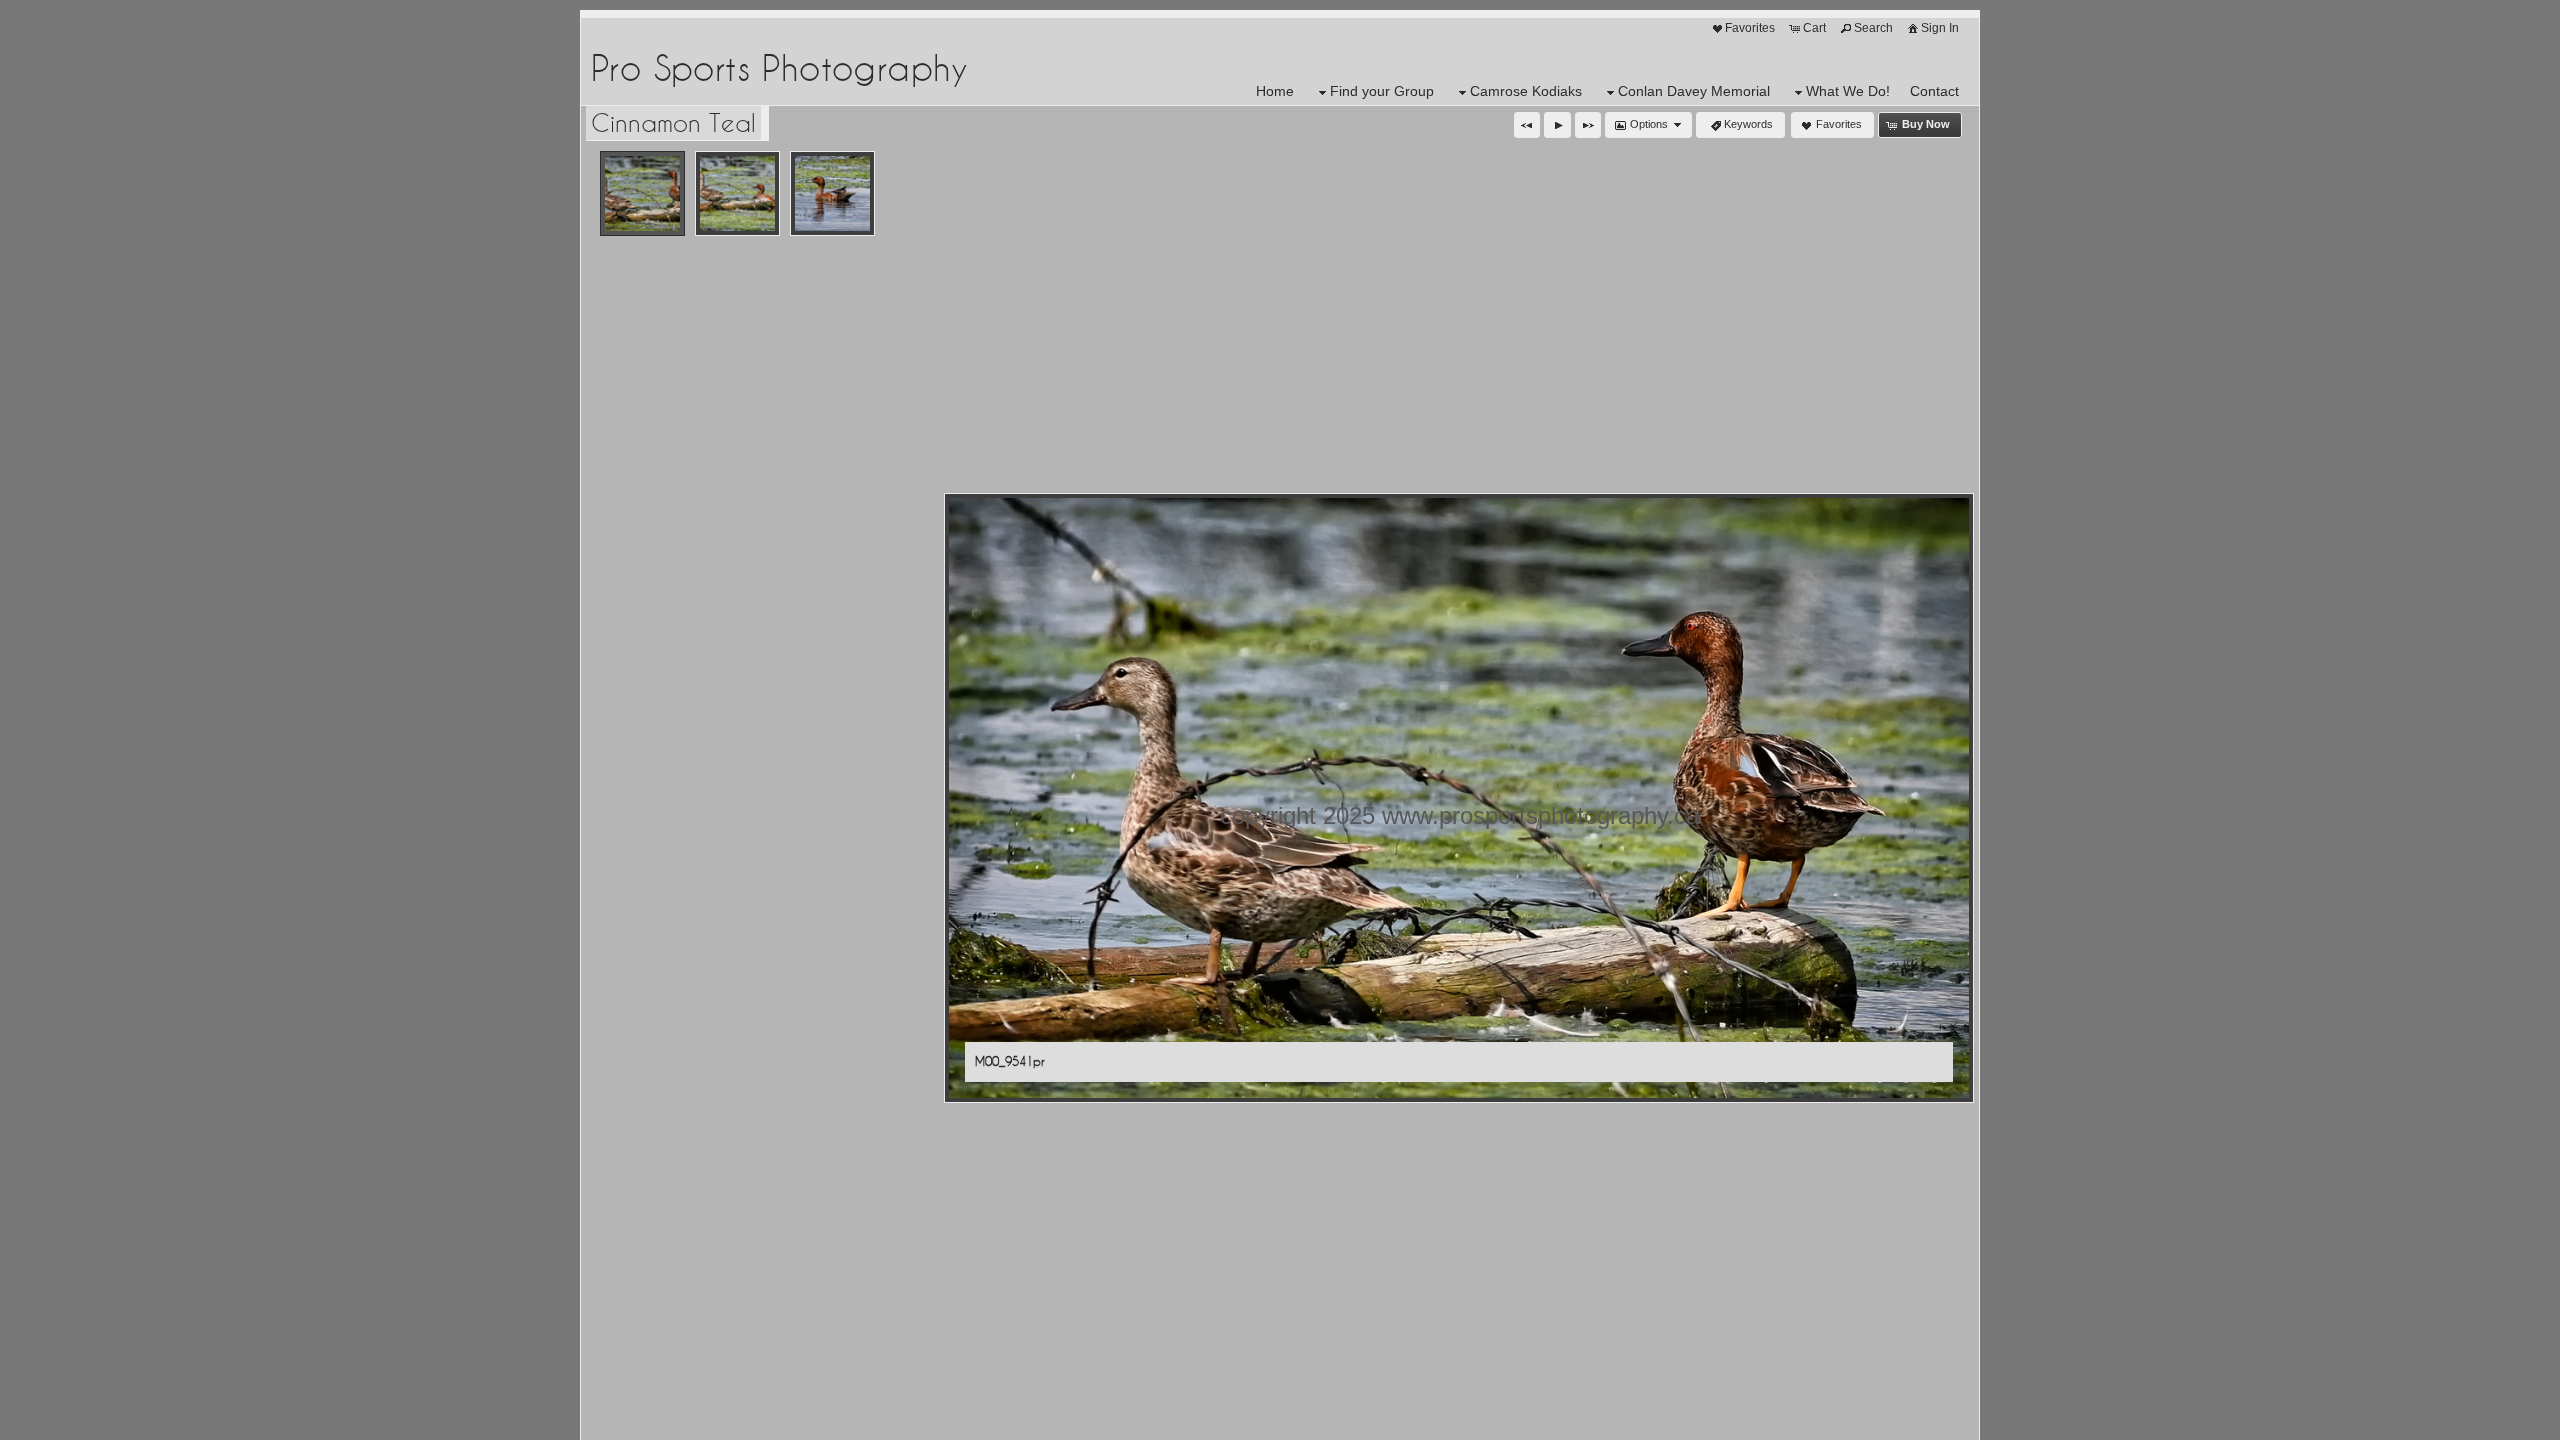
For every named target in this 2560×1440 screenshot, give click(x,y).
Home (1275, 91)
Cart (1814, 28)
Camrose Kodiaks (1526, 91)
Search (1873, 28)
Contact (1934, 91)
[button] (1527, 125)
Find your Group (1382, 91)
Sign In (1940, 28)
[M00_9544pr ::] (832, 193)
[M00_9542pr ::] (737, 193)
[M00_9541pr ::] (642, 193)
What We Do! (1848, 91)
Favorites (1750, 28)
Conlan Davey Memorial (1694, 91)
